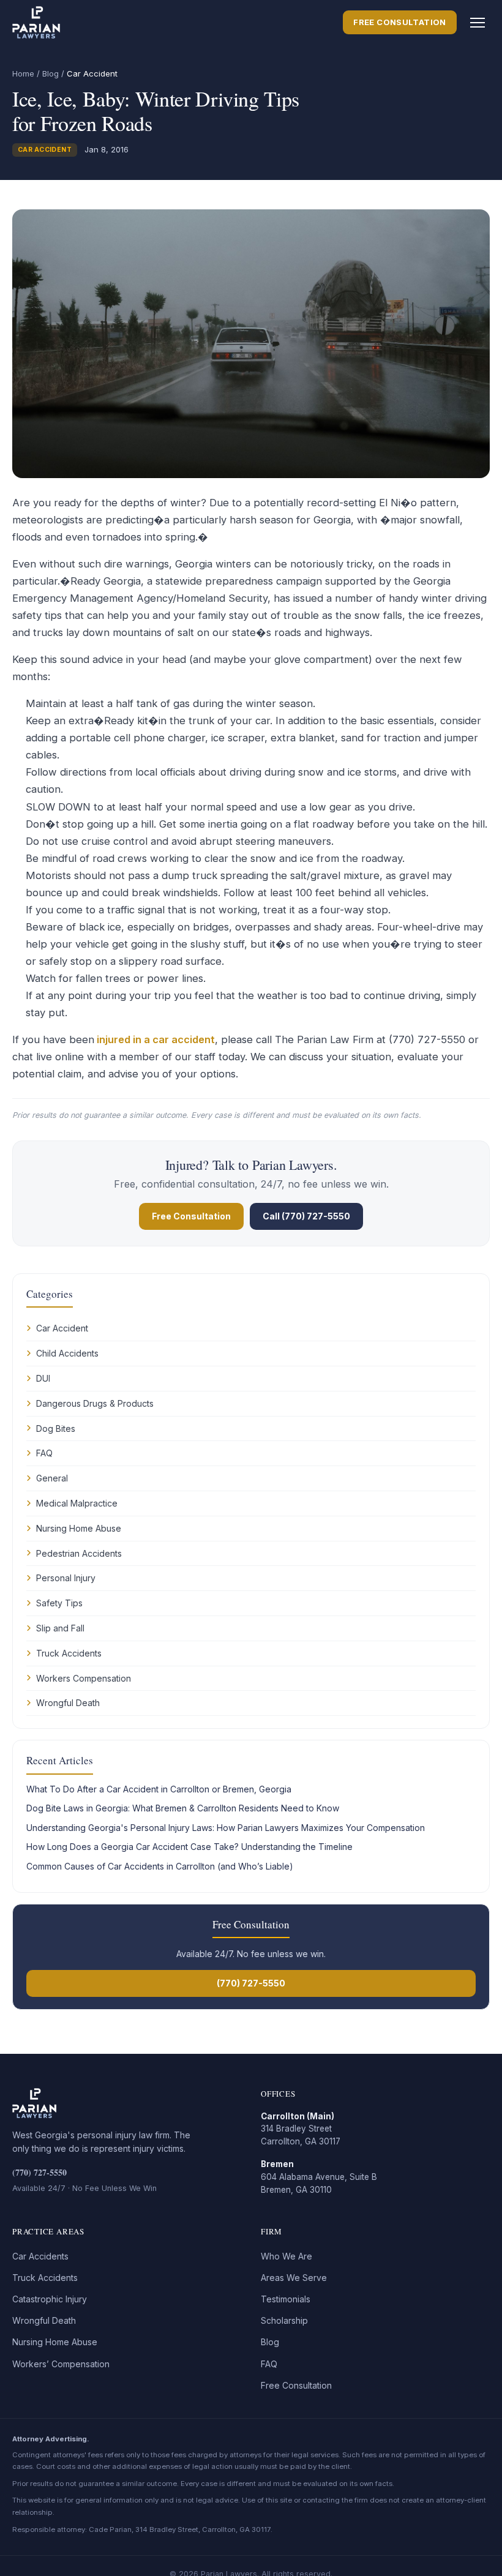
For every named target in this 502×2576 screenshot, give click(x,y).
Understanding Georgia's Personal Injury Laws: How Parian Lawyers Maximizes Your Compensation (226, 1828)
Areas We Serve (294, 2278)
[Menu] (478, 23)
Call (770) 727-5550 (306, 1216)
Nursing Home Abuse (79, 1528)
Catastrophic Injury (50, 2299)
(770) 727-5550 (251, 1983)
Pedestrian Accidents (79, 1553)
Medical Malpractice (77, 1503)
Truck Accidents (69, 1653)
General (52, 1478)
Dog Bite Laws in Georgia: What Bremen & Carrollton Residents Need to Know (183, 1808)
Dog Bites (56, 1428)
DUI (43, 1378)
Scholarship (284, 2320)
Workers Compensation (84, 1678)
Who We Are (287, 2256)
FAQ (44, 1453)
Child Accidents (67, 1353)
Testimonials (286, 2299)
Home (23, 73)
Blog (51, 73)
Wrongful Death (68, 1703)
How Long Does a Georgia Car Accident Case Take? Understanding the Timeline (189, 1847)
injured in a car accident (155, 1039)
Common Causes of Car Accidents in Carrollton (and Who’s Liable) (160, 1866)
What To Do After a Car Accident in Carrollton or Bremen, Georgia (159, 1789)
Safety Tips (59, 1603)
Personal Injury (66, 1578)
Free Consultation (400, 22)
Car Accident (45, 150)
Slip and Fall (60, 1628)
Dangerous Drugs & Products (95, 1403)
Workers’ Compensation (61, 2364)
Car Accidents (40, 2256)
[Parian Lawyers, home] (36, 23)
